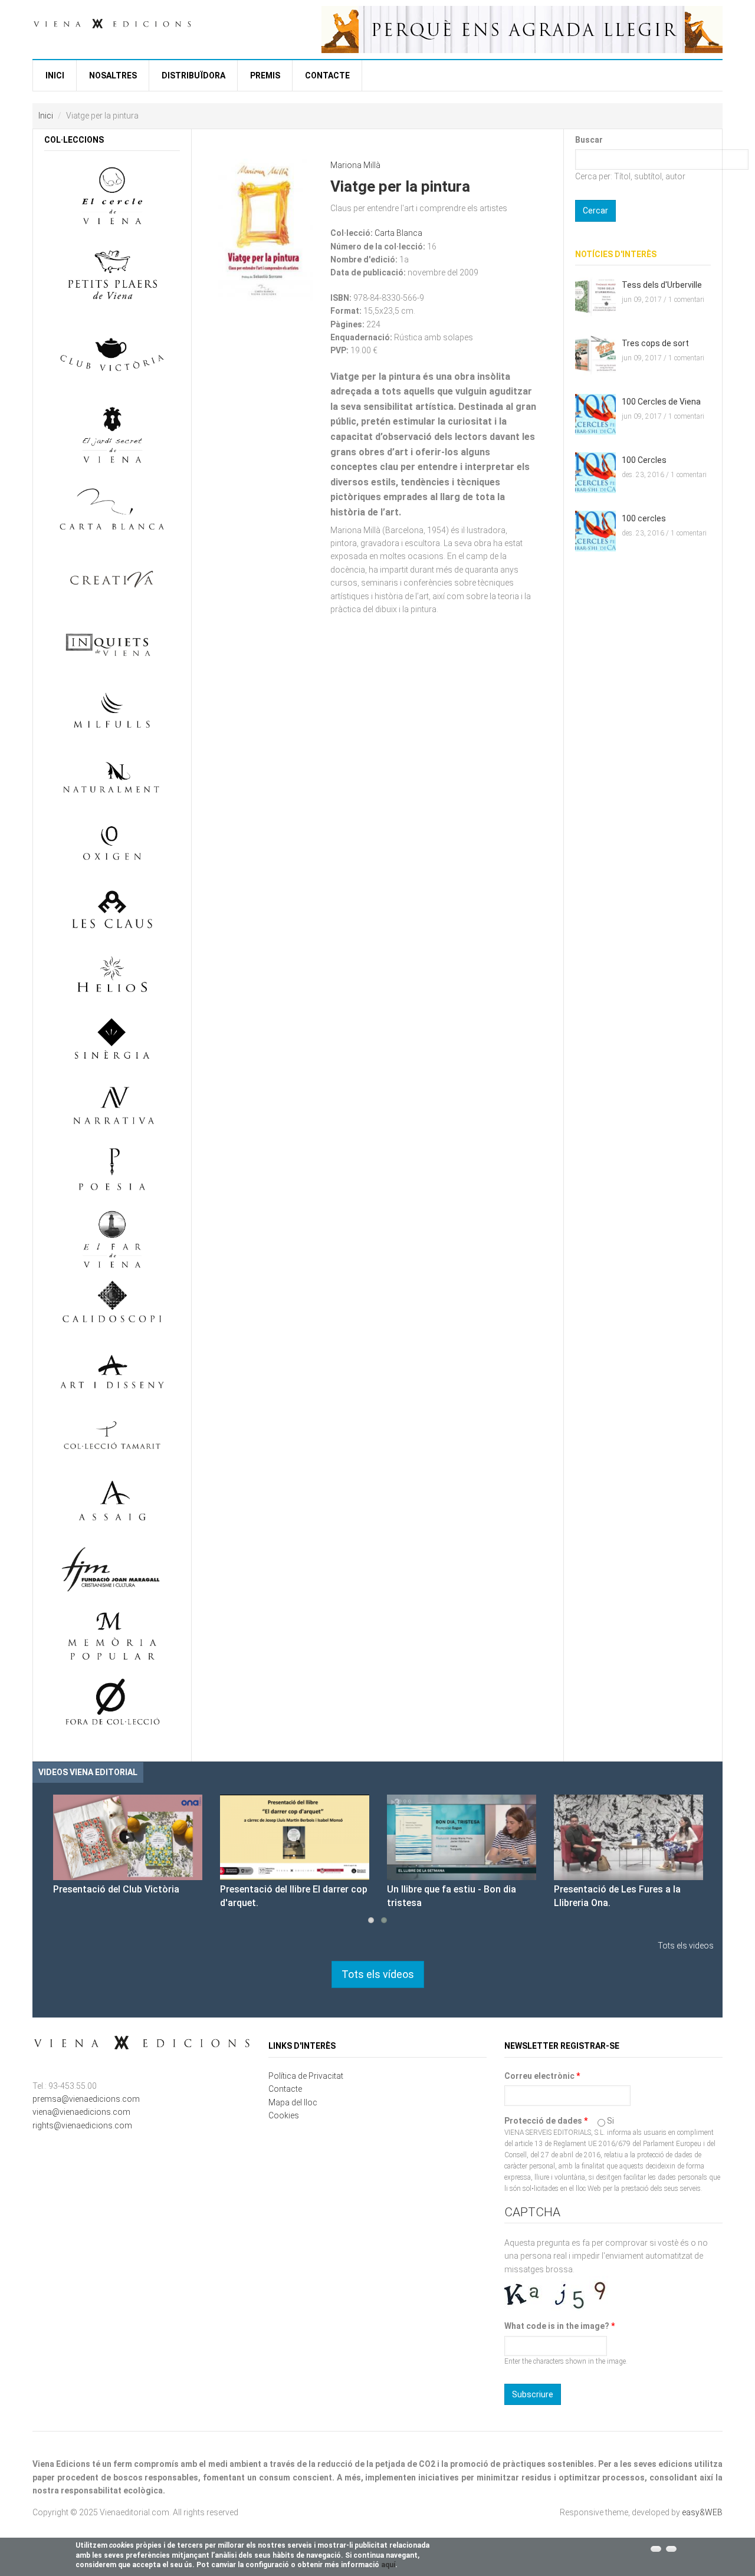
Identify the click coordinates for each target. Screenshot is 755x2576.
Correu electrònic (542, 2076)
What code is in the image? (559, 2326)
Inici (55, 75)
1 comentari (686, 300)
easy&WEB (702, 2512)
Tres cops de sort (655, 343)
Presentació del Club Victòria (116, 1889)
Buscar (589, 140)
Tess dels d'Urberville (662, 285)
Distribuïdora (193, 75)
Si (610, 2121)
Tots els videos (686, 1946)
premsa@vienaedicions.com (86, 2099)
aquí (388, 2565)
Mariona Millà (355, 165)
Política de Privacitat (306, 2076)
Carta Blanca (398, 233)
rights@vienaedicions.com (82, 2125)
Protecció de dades (546, 2121)
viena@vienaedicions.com (81, 2112)
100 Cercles (644, 460)
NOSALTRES (113, 75)
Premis (265, 75)
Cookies (284, 2115)
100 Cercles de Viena (661, 402)
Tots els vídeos (378, 1974)
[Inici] (112, 22)
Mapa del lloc (293, 2102)
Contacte (327, 75)
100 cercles (644, 518)
